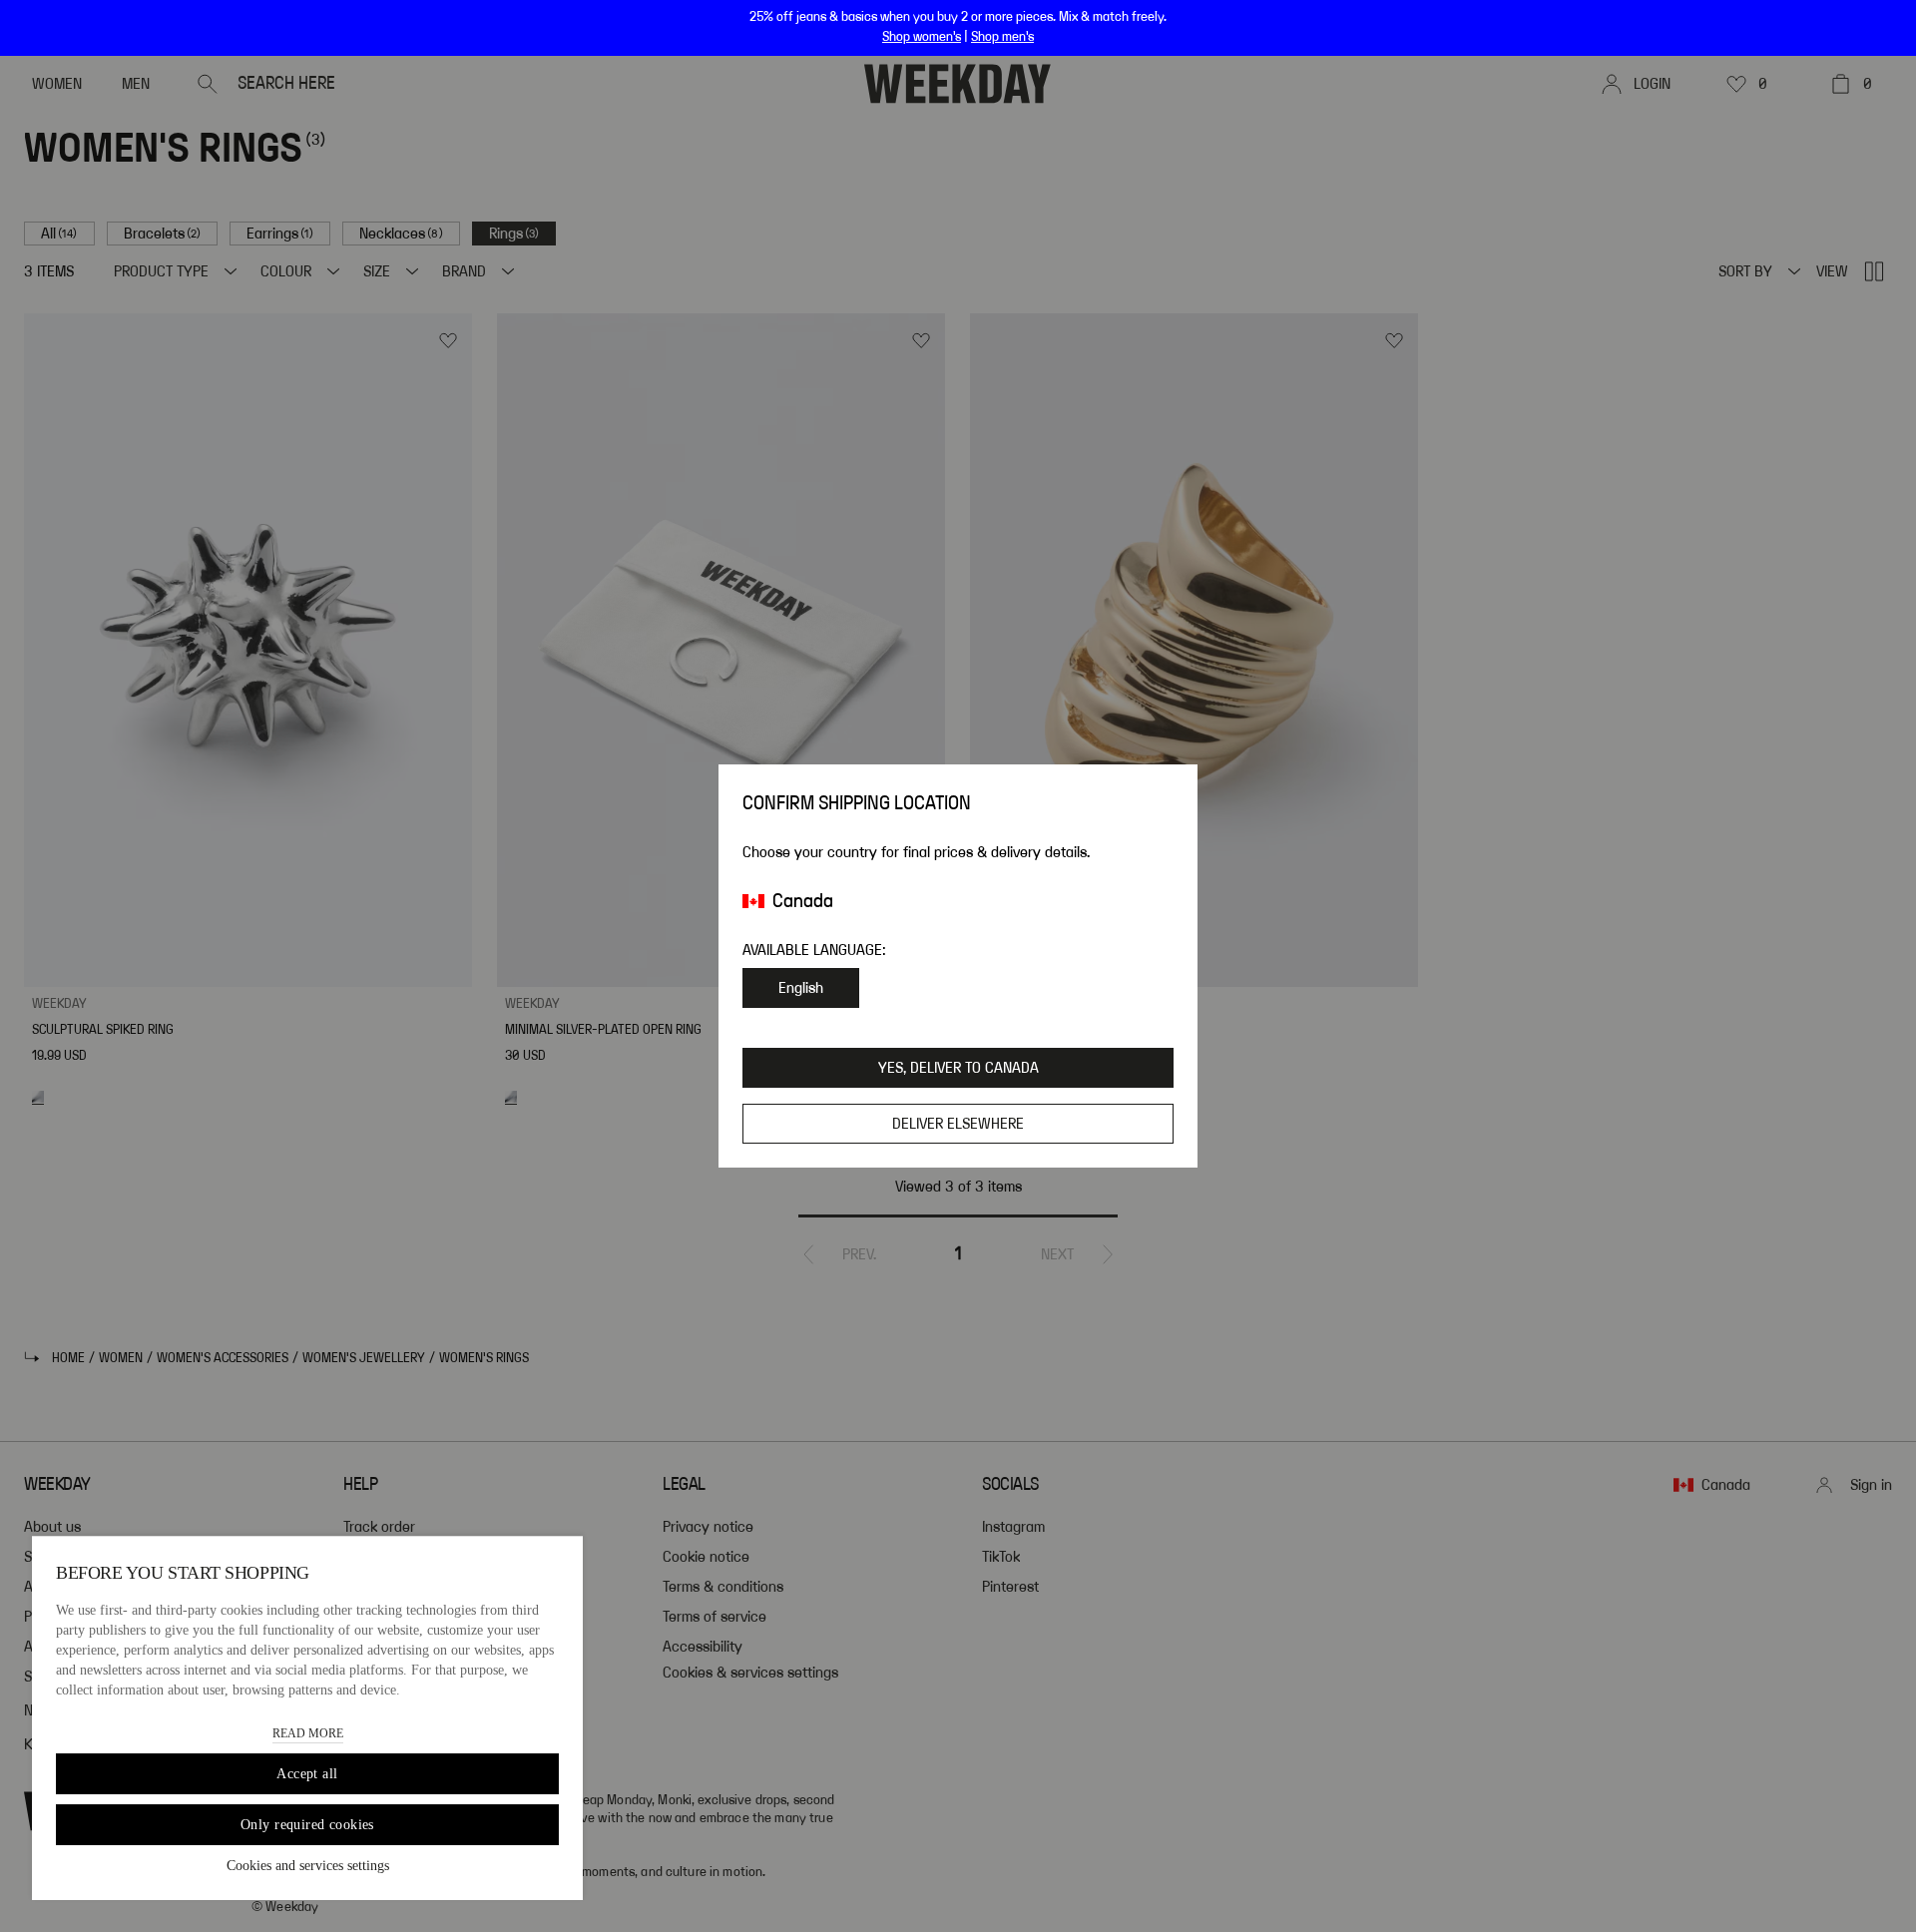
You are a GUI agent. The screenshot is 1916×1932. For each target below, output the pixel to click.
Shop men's (1002, 37)
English (801, 988)
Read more (308, 1733)
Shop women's (922, 37)
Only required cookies (307, 1825)
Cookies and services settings (308, 1866)
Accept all (307, 1774)
